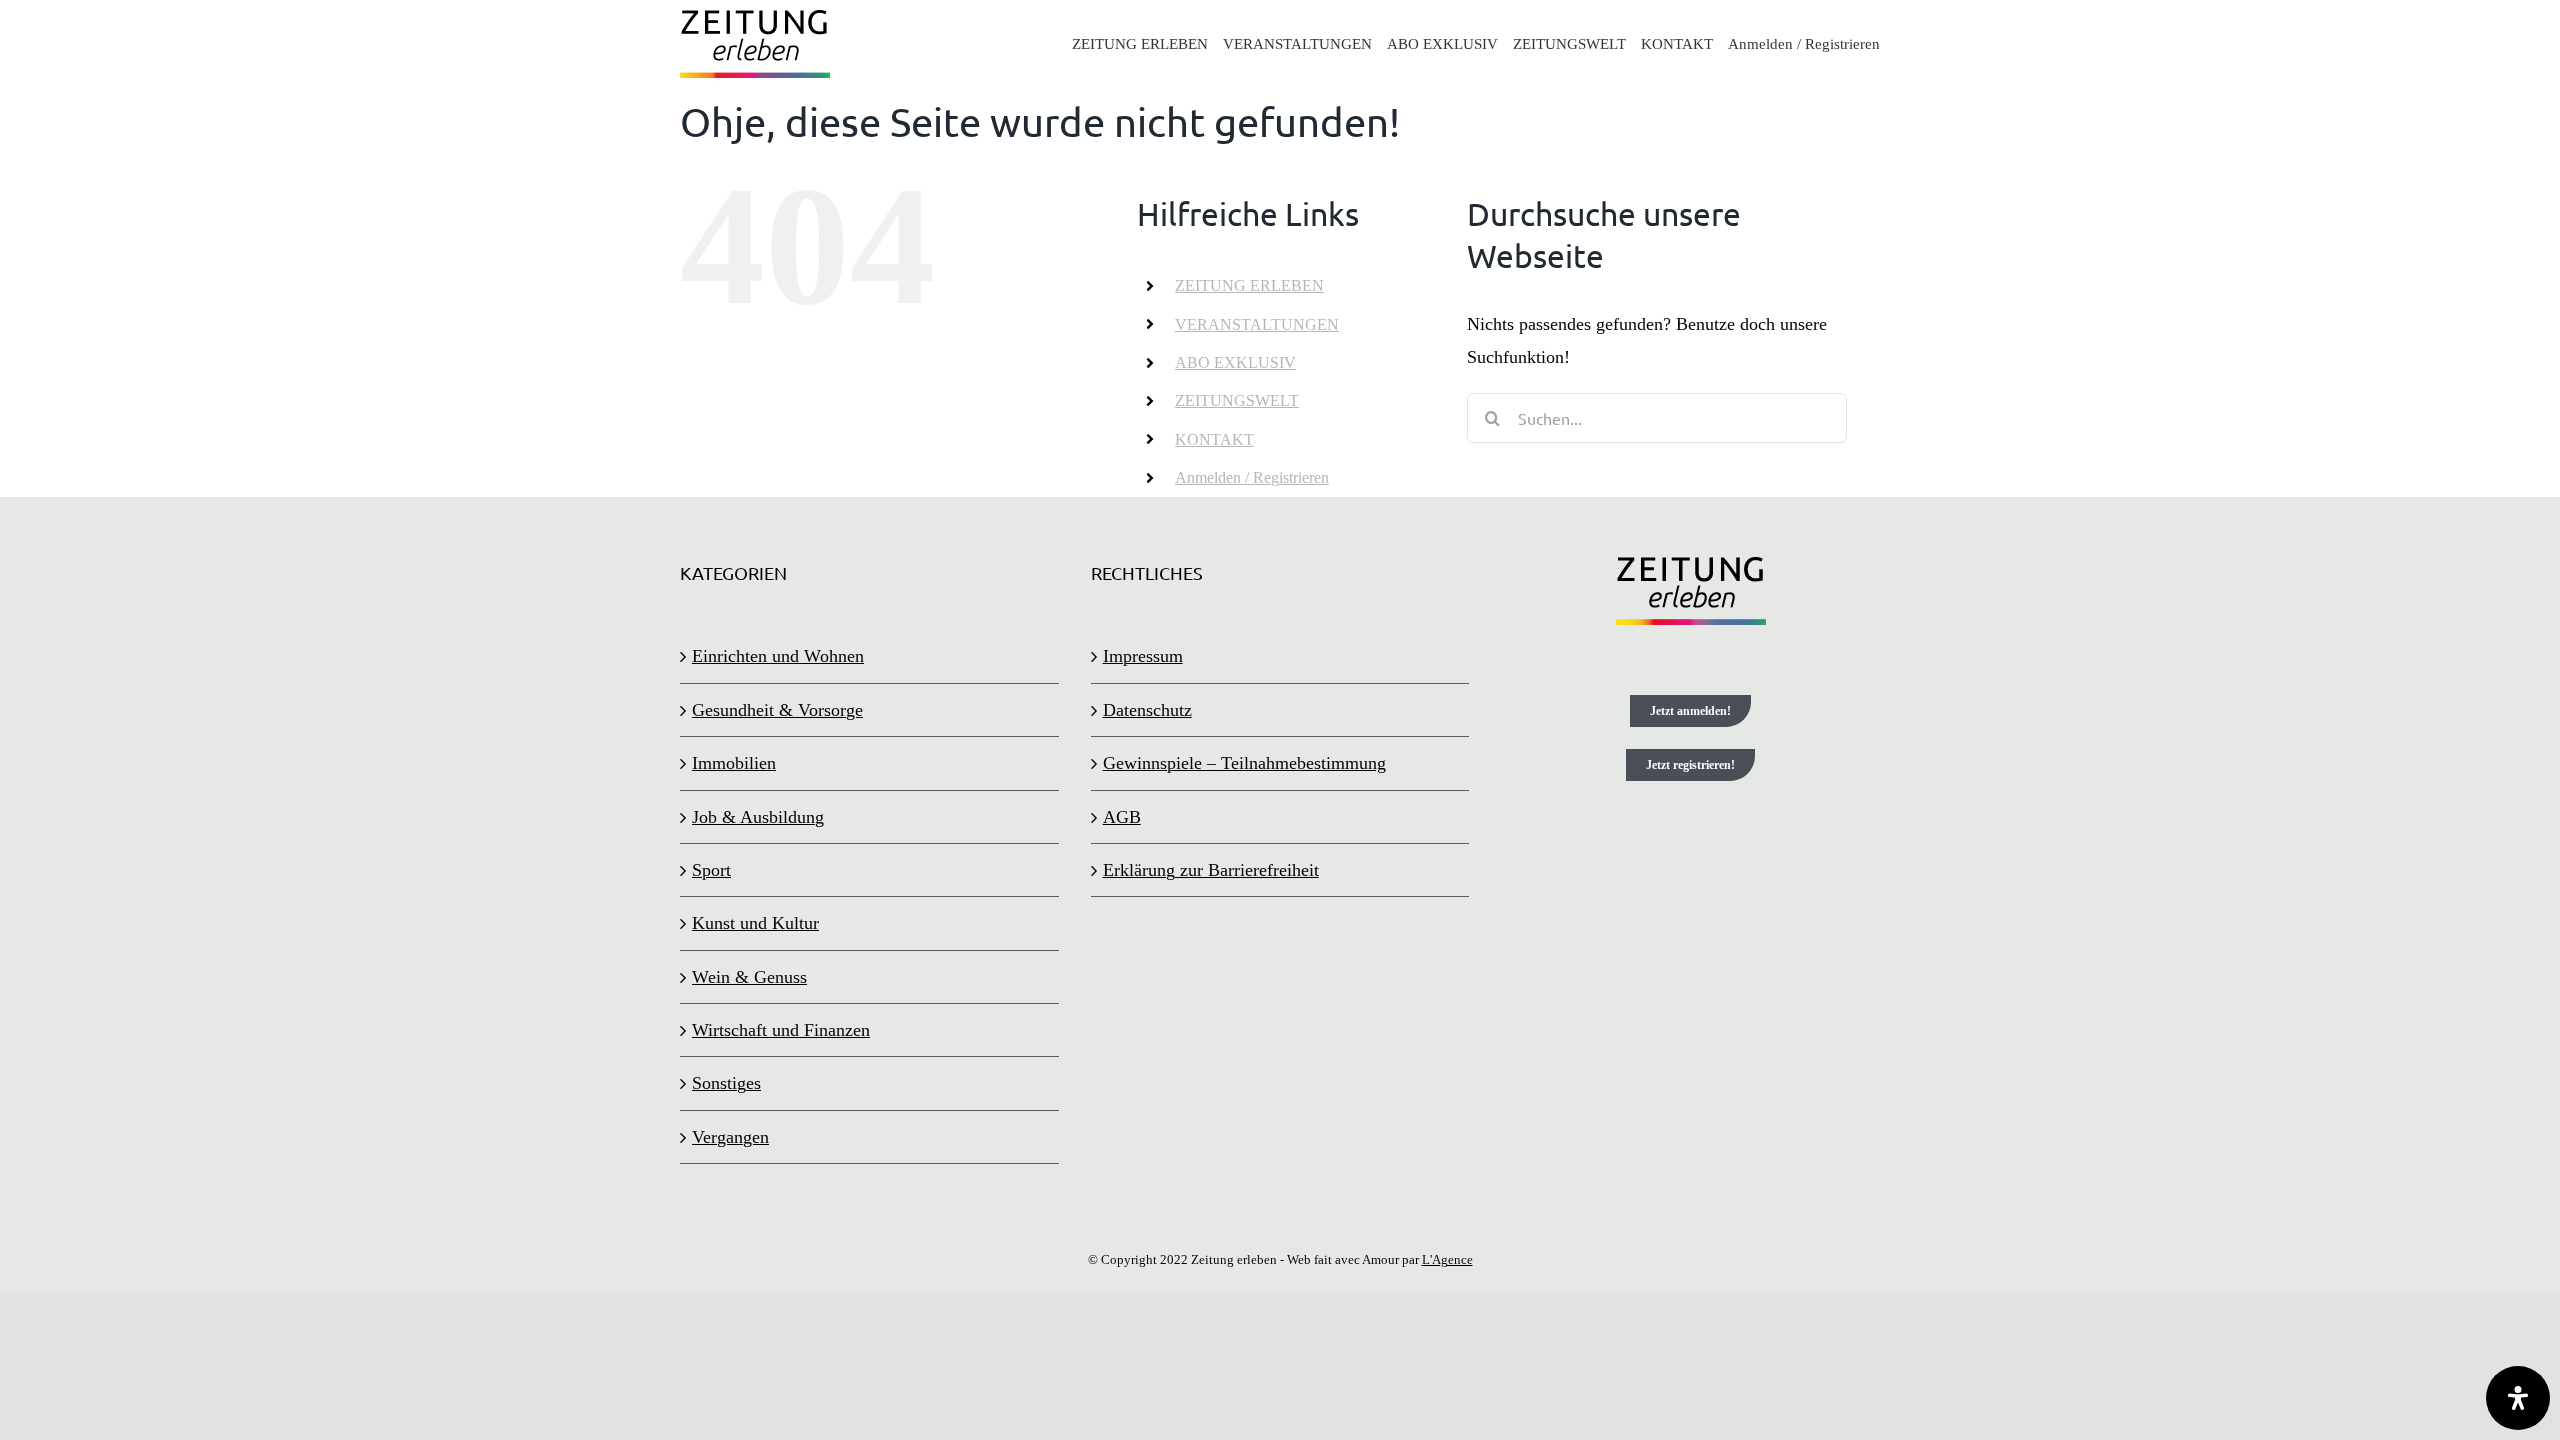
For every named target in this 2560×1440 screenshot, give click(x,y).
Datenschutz (1147, 710)
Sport (711, 870)
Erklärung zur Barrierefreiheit (1211, 870)
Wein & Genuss (749, 977)
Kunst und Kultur (755, 923)
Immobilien (734, 763)
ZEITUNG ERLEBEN (1249, 285)
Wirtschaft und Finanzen (781, 1030)
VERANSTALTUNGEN (1257, 324)
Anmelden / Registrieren (1252, 477)
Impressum (1143, 656)
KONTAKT (1214, 439)
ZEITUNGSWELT (1237, 400)
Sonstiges (726, 1083)
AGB (1122, 817)
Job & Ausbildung (758, 817)
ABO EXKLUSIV (1235, 362)
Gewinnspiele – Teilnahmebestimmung (1244, 763)
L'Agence (1447, 1259)
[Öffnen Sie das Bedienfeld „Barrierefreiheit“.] (2518, 1398)
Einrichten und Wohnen (778, 656)
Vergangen (730, 1137)
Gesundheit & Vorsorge (777, 710)
